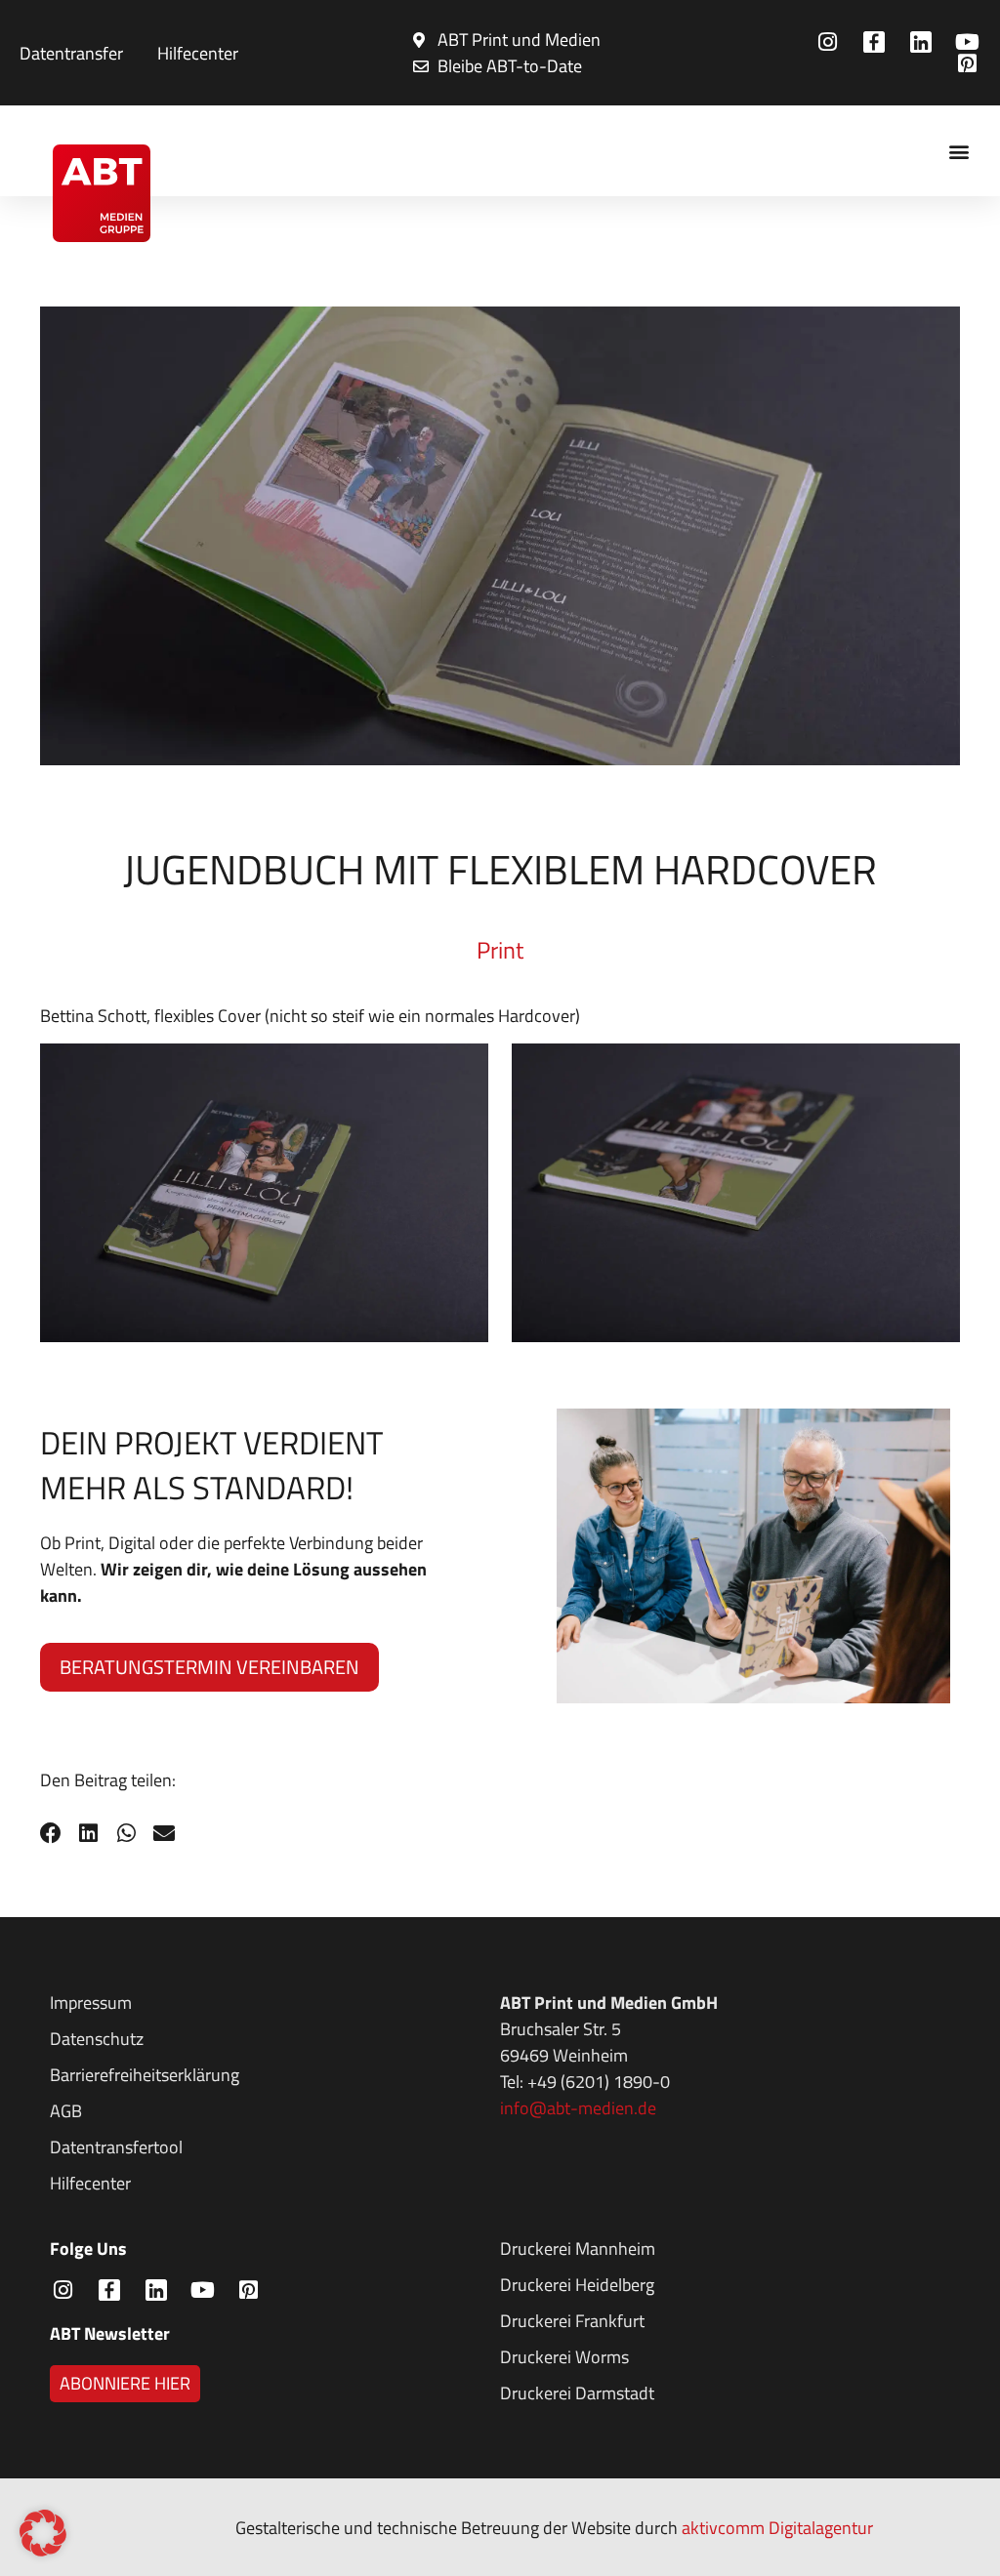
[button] (959, 151)
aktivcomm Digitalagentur (777, 2528)
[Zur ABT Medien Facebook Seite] (877, 42)
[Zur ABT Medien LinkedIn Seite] (923, 42)
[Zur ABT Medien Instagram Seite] (831, 42)
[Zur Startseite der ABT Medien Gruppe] (101, 193)
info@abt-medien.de (578, 2108)
